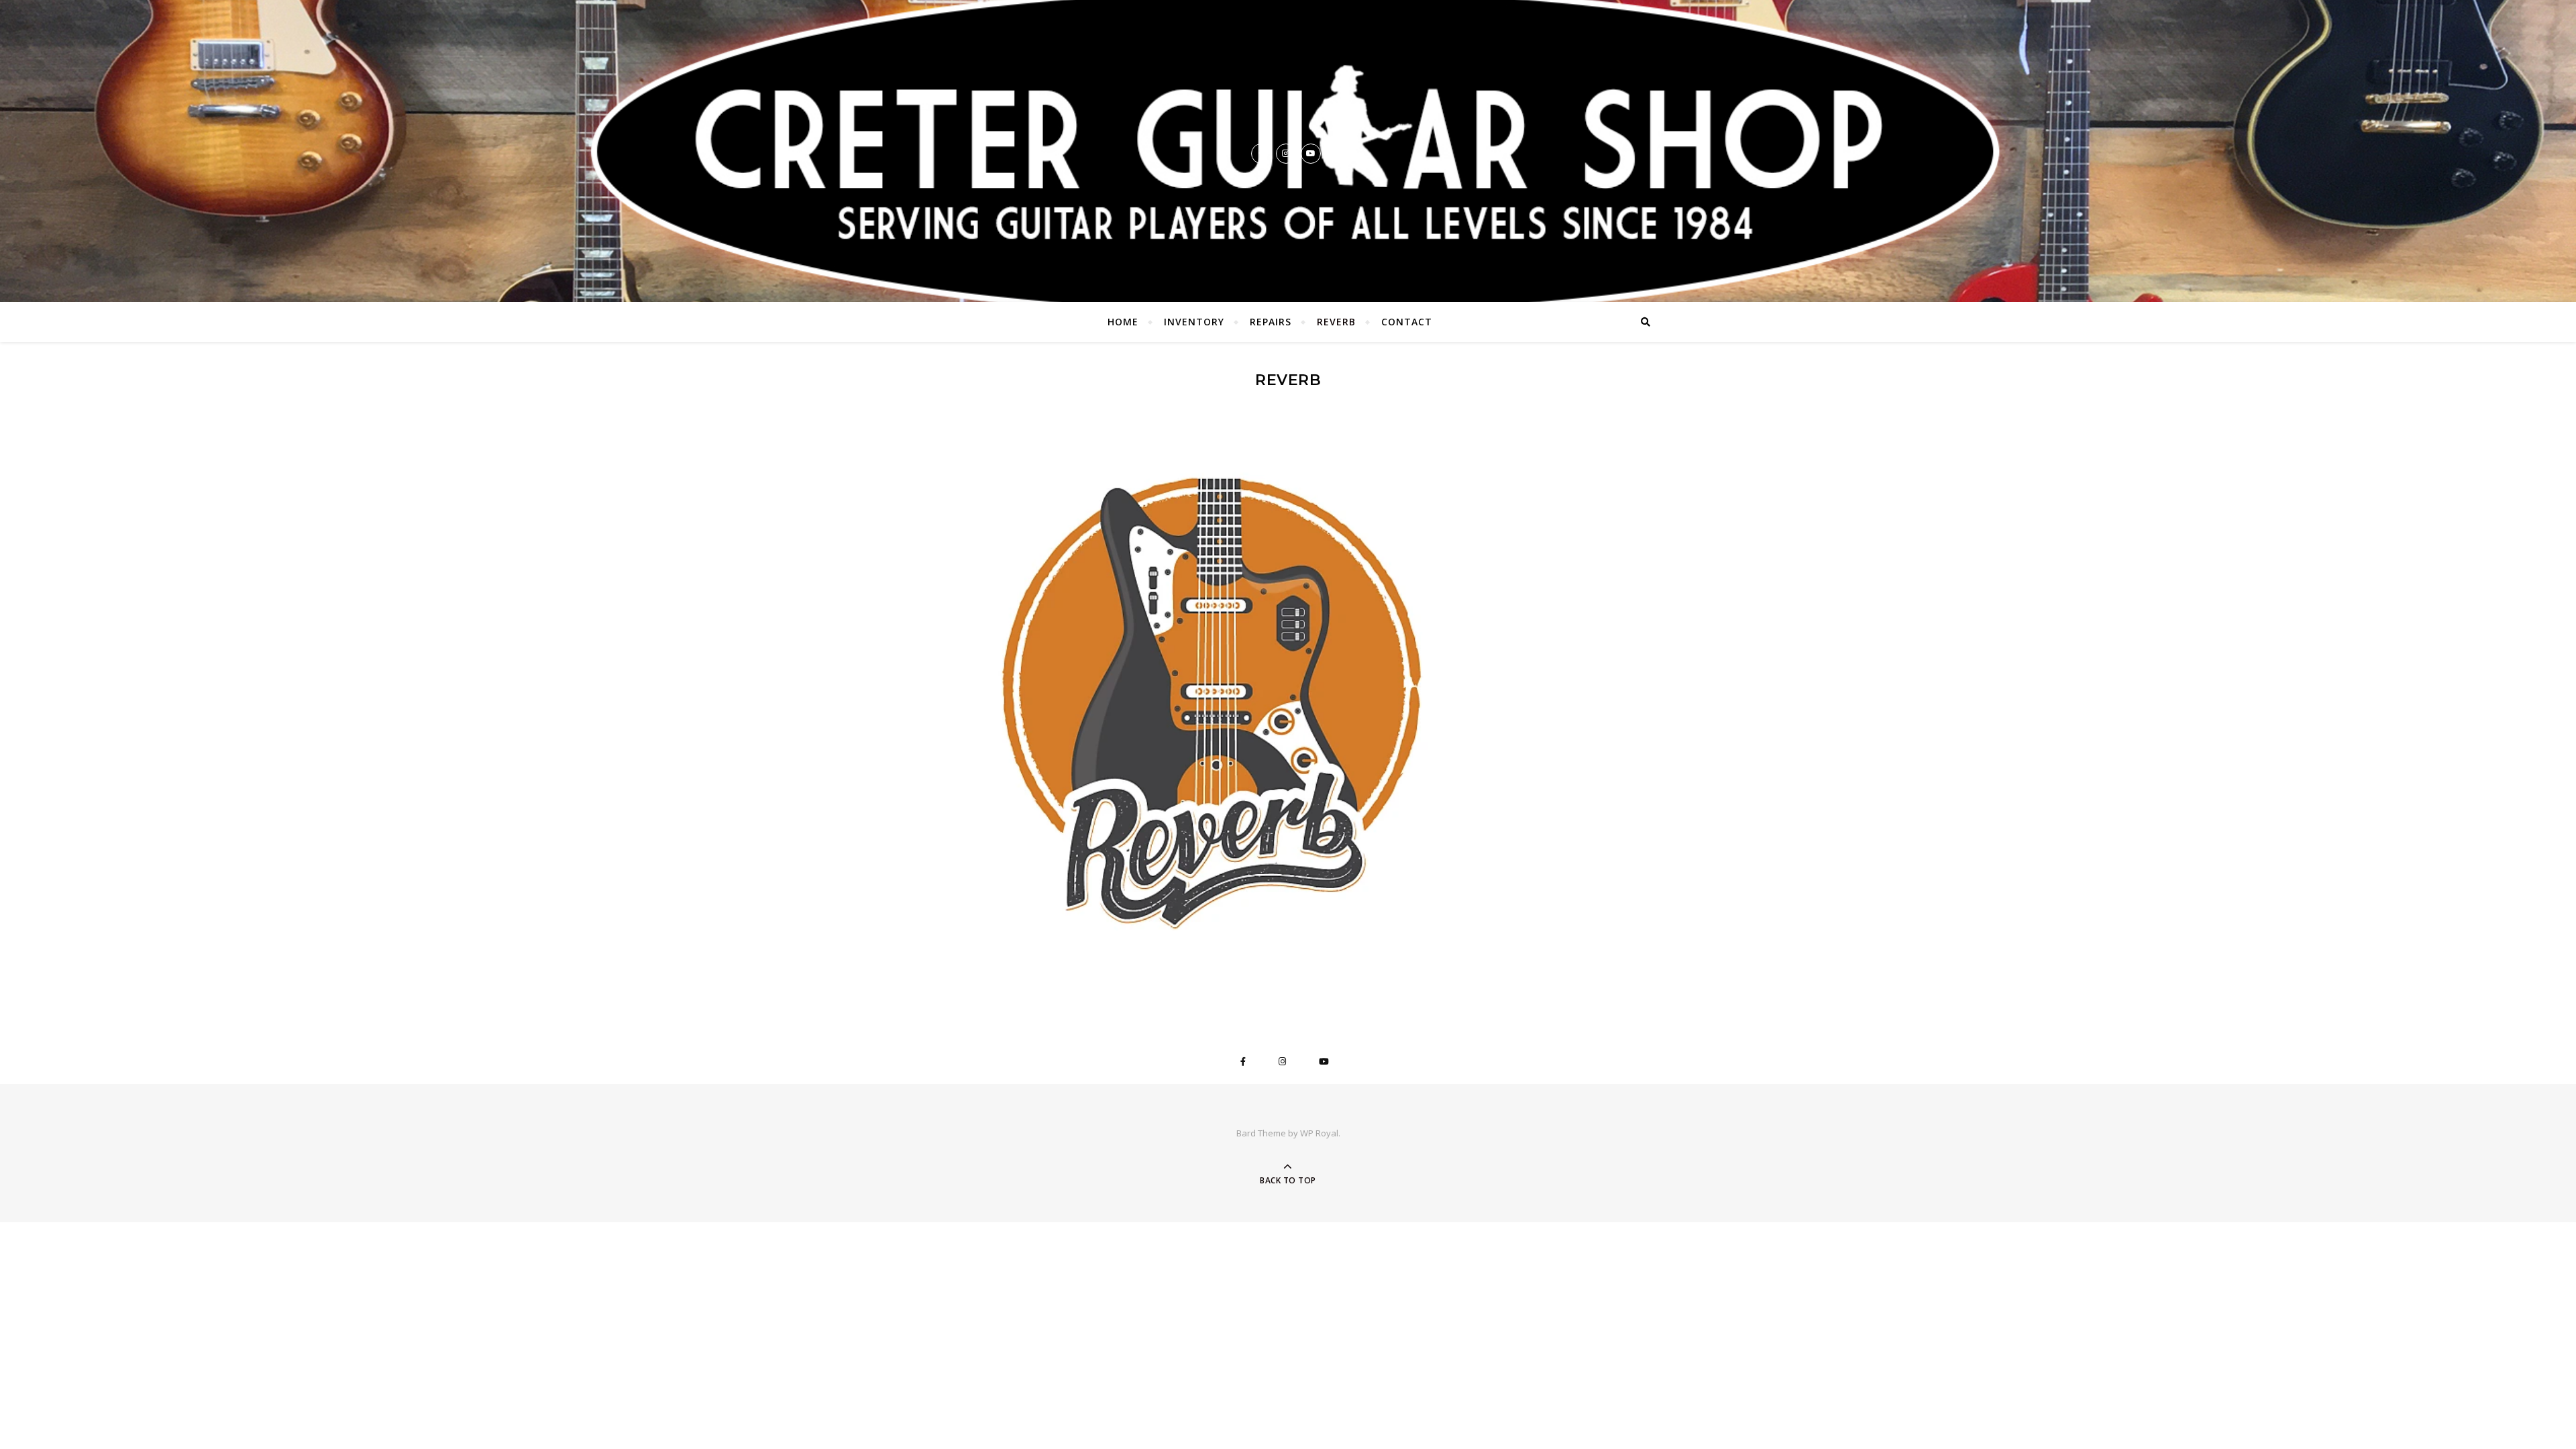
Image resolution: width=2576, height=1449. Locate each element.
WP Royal (1319, 1133)
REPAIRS (1271, 322)
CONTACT (1407, 322)
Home (1123, 322)
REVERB (1336, 322)
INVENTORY (1194, 322)
